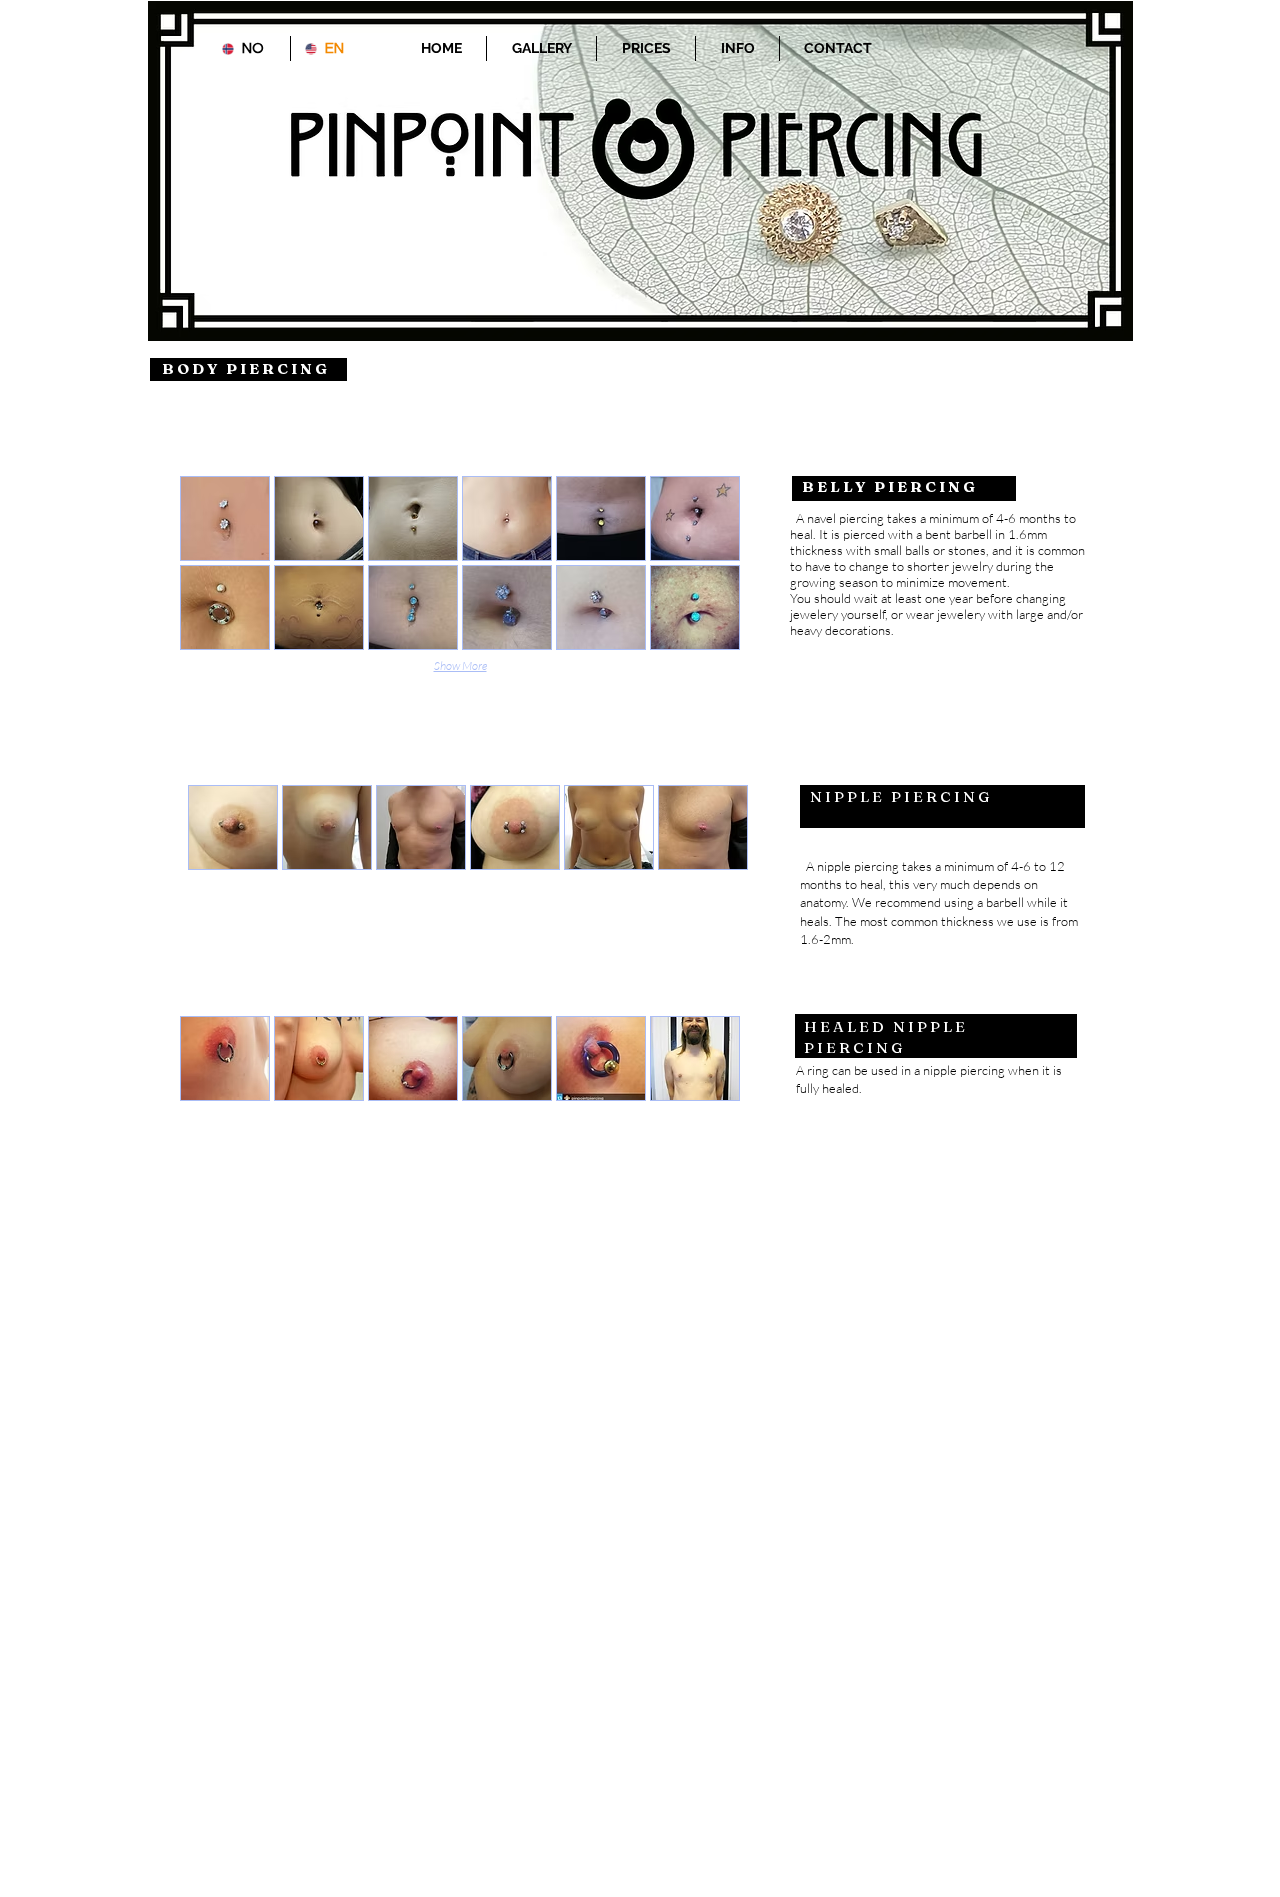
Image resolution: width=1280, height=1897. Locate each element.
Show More (460, 665)
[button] (225, 518)
